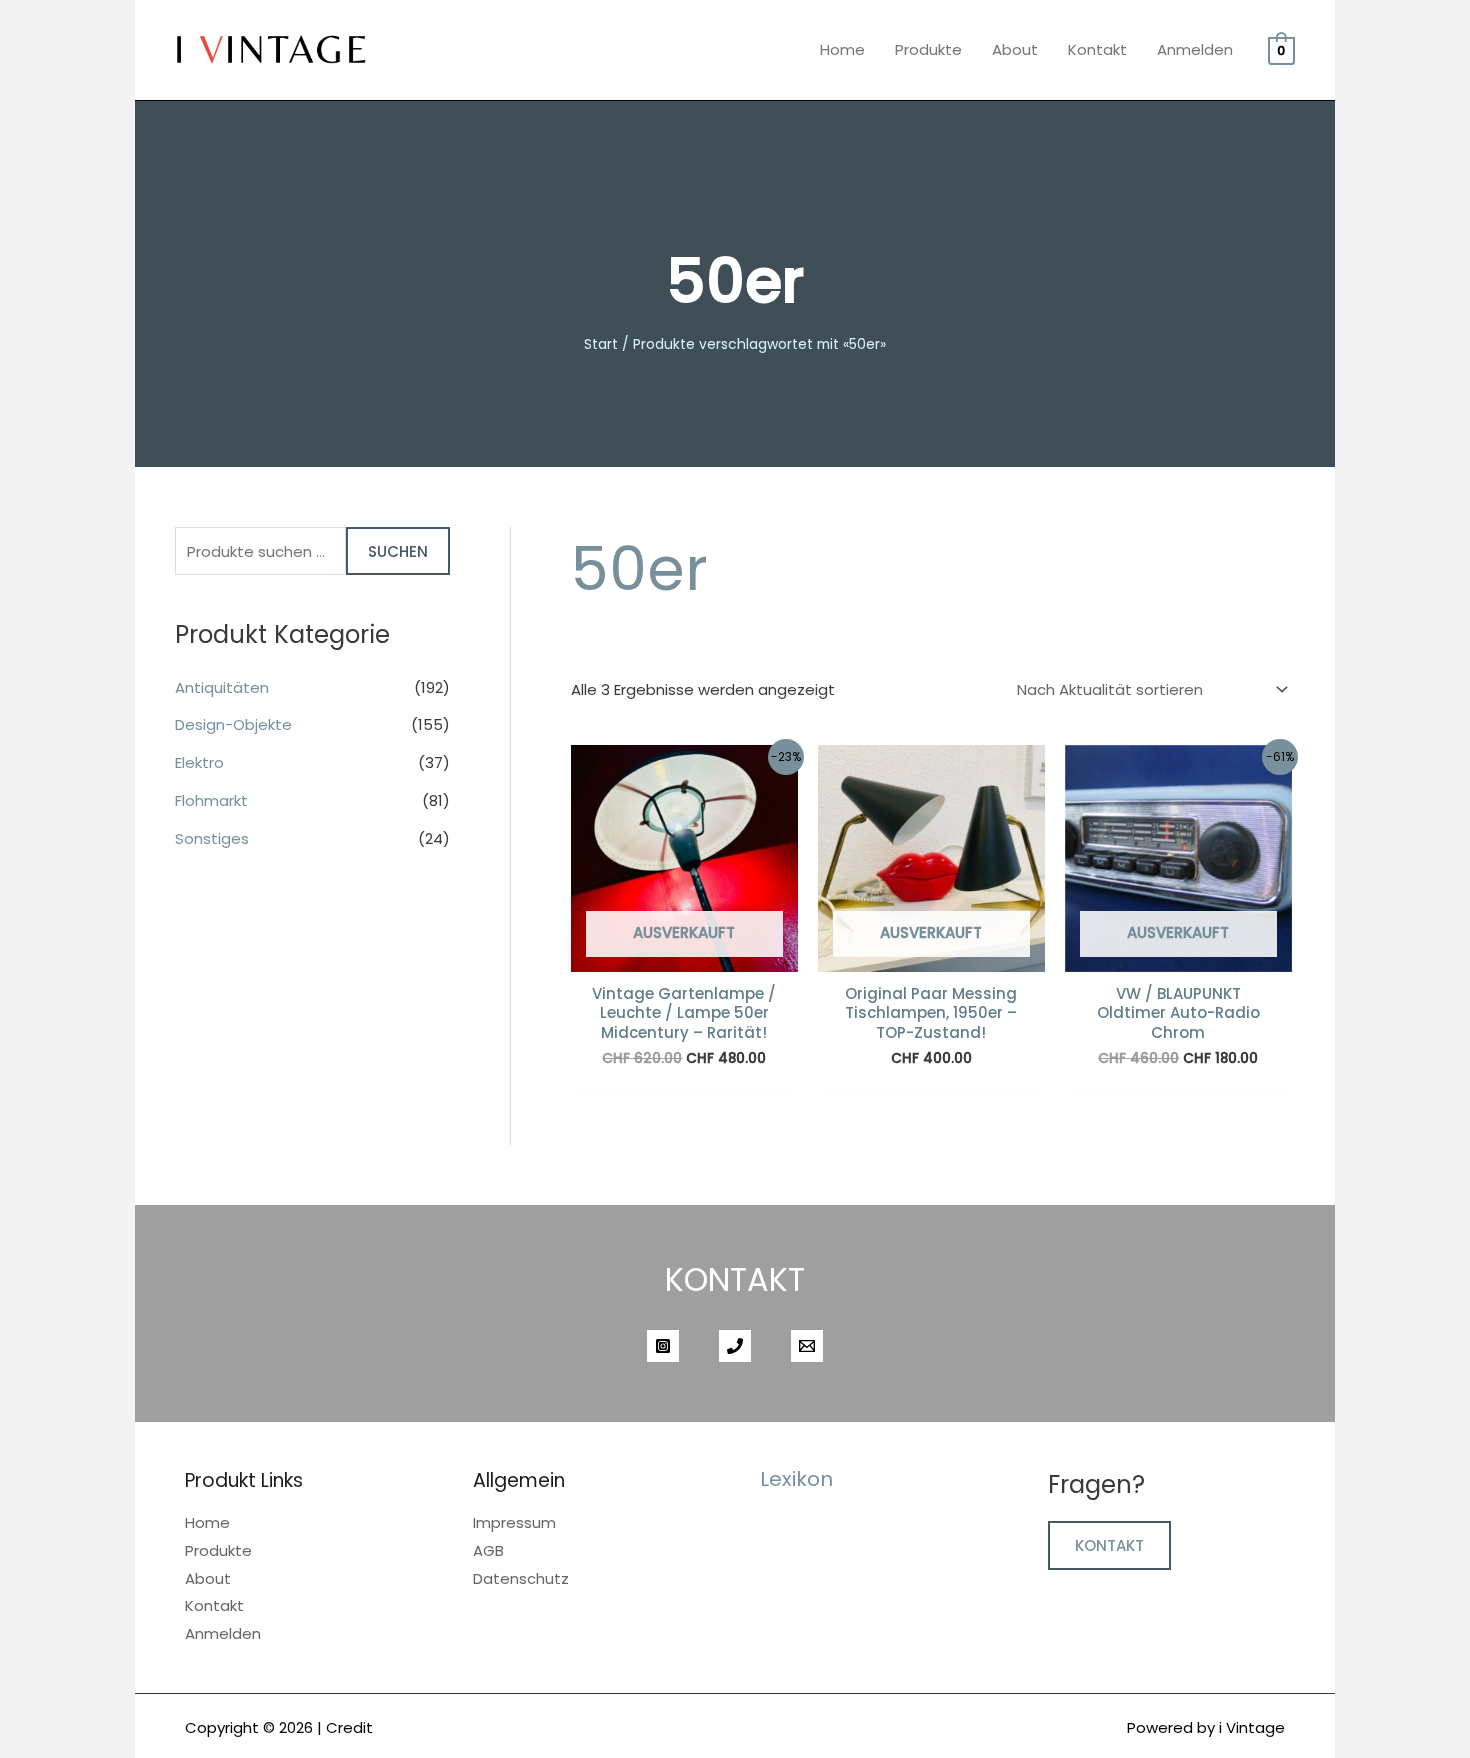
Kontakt (1097, 49)
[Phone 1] (735, 1346)
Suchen (398, 551)
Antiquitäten (222, 687)
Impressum (514, 1522)
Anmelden (1195, 49)
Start (601, 344)
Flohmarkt (211, 800)
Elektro (199, 762)
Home (842, 49)
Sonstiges (212, 838)
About (1015, 49)
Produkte (928, 49)
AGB (488, 1550)
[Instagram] (663, 1346)
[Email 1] (807, 1346)
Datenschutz (521, 1578)
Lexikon (796, 1479)
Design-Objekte (233, 724)
